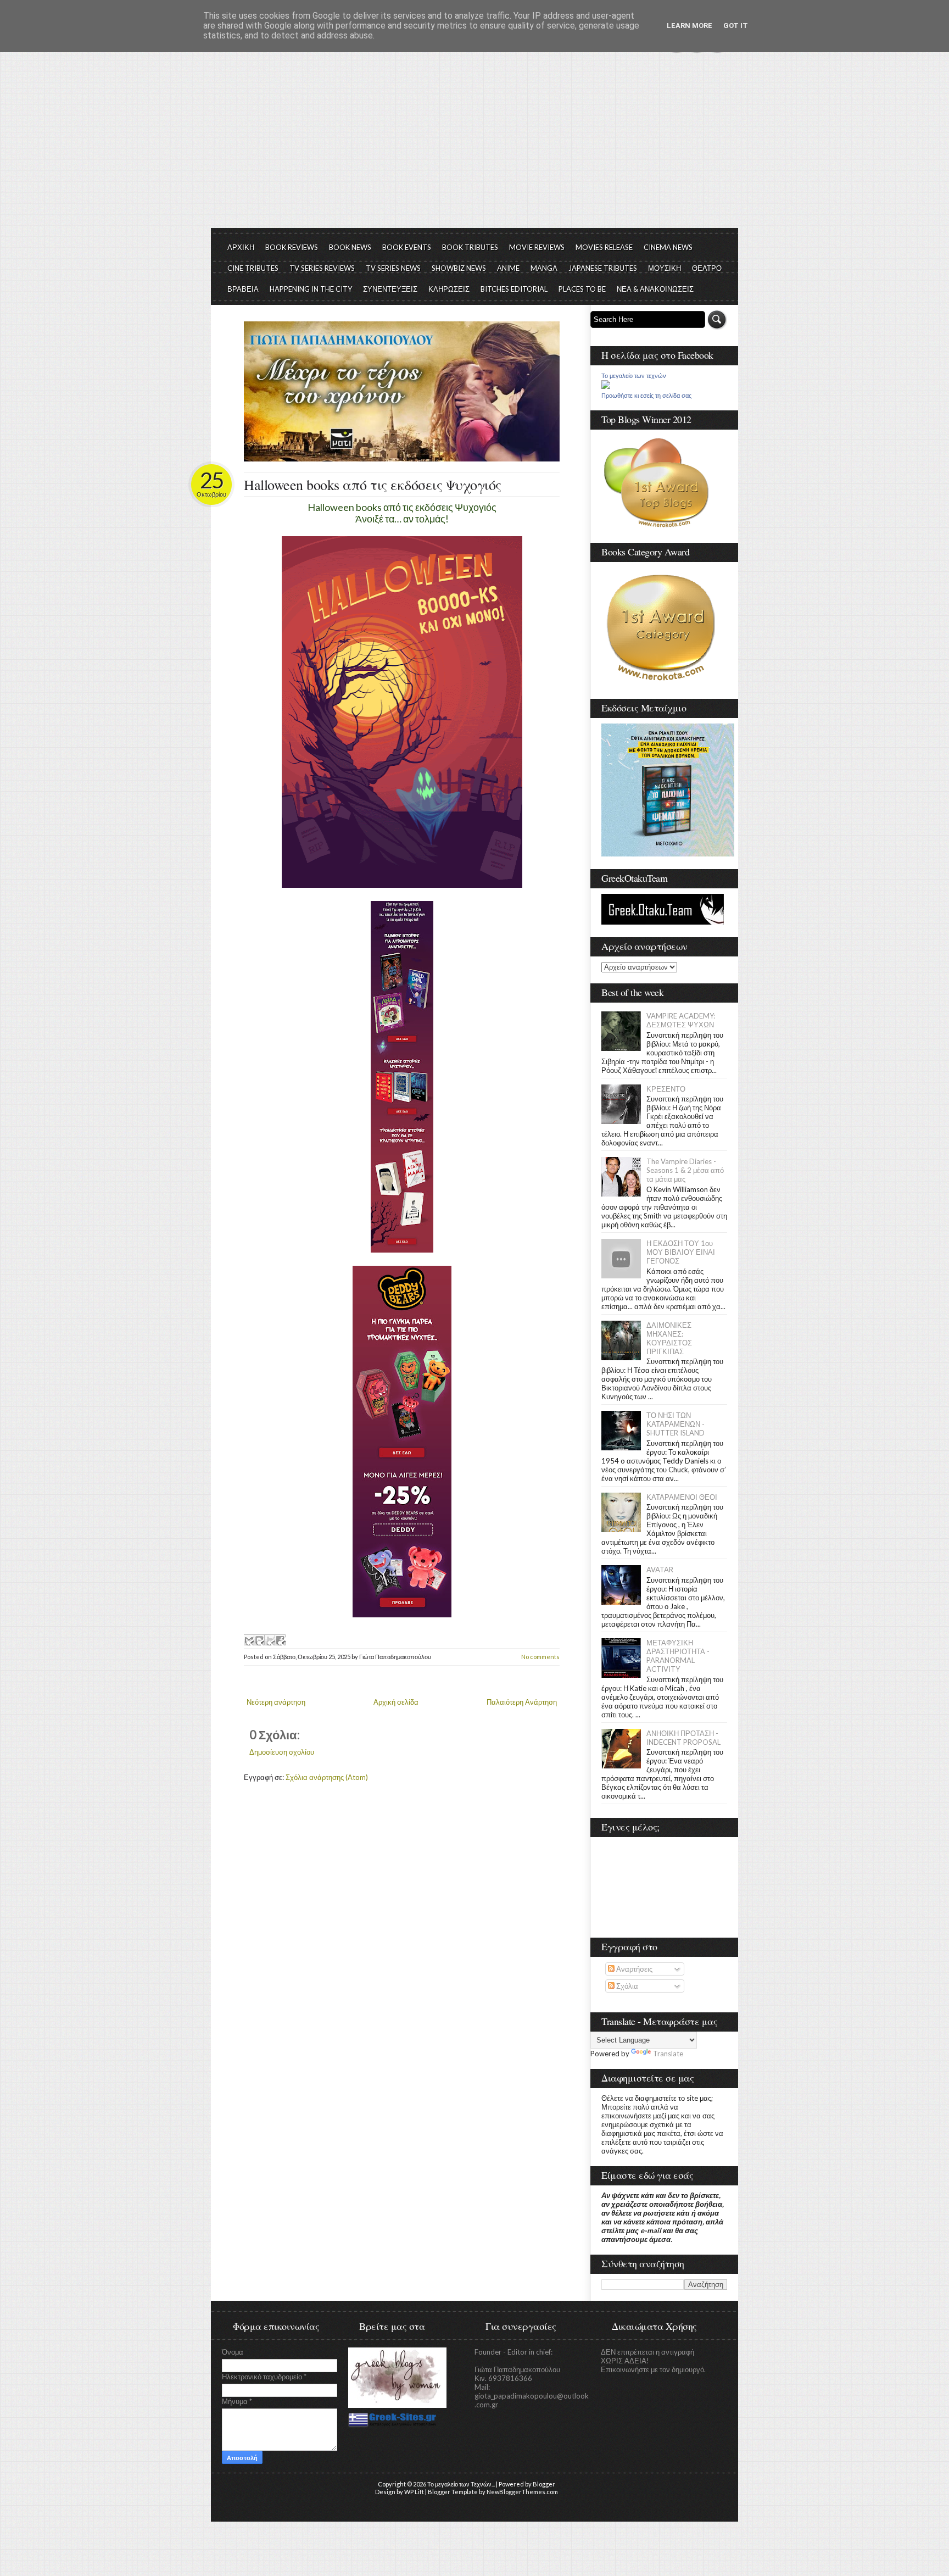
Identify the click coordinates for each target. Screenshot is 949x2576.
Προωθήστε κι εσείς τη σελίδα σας (646, 396)
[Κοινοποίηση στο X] (270, 1640)
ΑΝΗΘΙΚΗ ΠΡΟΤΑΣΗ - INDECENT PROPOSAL (683, 1738)
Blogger (544, 2484)
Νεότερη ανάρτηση (276, 1702)
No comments (540, 1657)
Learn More (690, 26)
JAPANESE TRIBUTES (603, 268)
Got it (736, 26)
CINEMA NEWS (668, 247)
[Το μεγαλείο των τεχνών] (606, 386)
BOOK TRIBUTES (470, 247)
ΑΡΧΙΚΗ (241, 247)
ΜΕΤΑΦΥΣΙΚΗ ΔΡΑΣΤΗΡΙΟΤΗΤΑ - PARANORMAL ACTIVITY (678, 1656)
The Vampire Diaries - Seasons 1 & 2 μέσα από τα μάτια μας (685, 1170)
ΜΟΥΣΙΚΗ (665, 268)
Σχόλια (626, 1986)
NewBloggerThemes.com (522, 2492)
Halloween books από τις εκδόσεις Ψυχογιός (373, 485)
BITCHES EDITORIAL (514, 289)
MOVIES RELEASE (604, 247)
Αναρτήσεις (633, 1969)
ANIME (508, 268)
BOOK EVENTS (407, 247)
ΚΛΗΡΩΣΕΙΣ (449, 289)
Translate (668, 2054)
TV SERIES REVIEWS (322, 268)
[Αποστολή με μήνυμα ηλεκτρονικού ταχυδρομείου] (249, 1640)
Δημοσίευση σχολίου (282, 1752)
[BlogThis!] (259, 1640)
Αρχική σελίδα (396, 1702)
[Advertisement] (474, 146)
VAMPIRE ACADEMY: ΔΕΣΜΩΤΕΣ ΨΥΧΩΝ (681, 1020)
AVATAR (660, 1570)
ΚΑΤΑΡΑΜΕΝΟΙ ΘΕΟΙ (682, 1497)
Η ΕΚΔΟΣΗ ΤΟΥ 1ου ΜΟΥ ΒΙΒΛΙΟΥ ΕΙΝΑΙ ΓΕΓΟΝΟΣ (681, 1252)
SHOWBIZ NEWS (459, 268)
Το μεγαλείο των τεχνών (634, 376)
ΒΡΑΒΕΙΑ (243, 289)
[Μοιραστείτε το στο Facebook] (280, 1640)
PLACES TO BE (582, 289)
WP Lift (414, 2492)
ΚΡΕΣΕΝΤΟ (666, 1089)
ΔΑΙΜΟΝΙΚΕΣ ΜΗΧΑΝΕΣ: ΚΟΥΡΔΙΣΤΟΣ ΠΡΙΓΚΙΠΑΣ (669, 1338)
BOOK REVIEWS (292, 247)
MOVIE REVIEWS (537, 247)
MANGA (544, 268)
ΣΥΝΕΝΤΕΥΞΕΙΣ (390, 289)
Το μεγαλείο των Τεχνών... (461, 2484)
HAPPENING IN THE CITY (311, 289)
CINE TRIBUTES (253, 268)
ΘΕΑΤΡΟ (707, 268)
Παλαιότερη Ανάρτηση (522, 1702)
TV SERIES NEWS (393, 268)
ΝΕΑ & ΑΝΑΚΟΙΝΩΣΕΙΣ (655, 289)
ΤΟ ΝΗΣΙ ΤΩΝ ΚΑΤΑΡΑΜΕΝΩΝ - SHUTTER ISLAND (676, 1424)
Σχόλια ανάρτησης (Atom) (327, 1777)
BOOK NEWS (350, 247)
